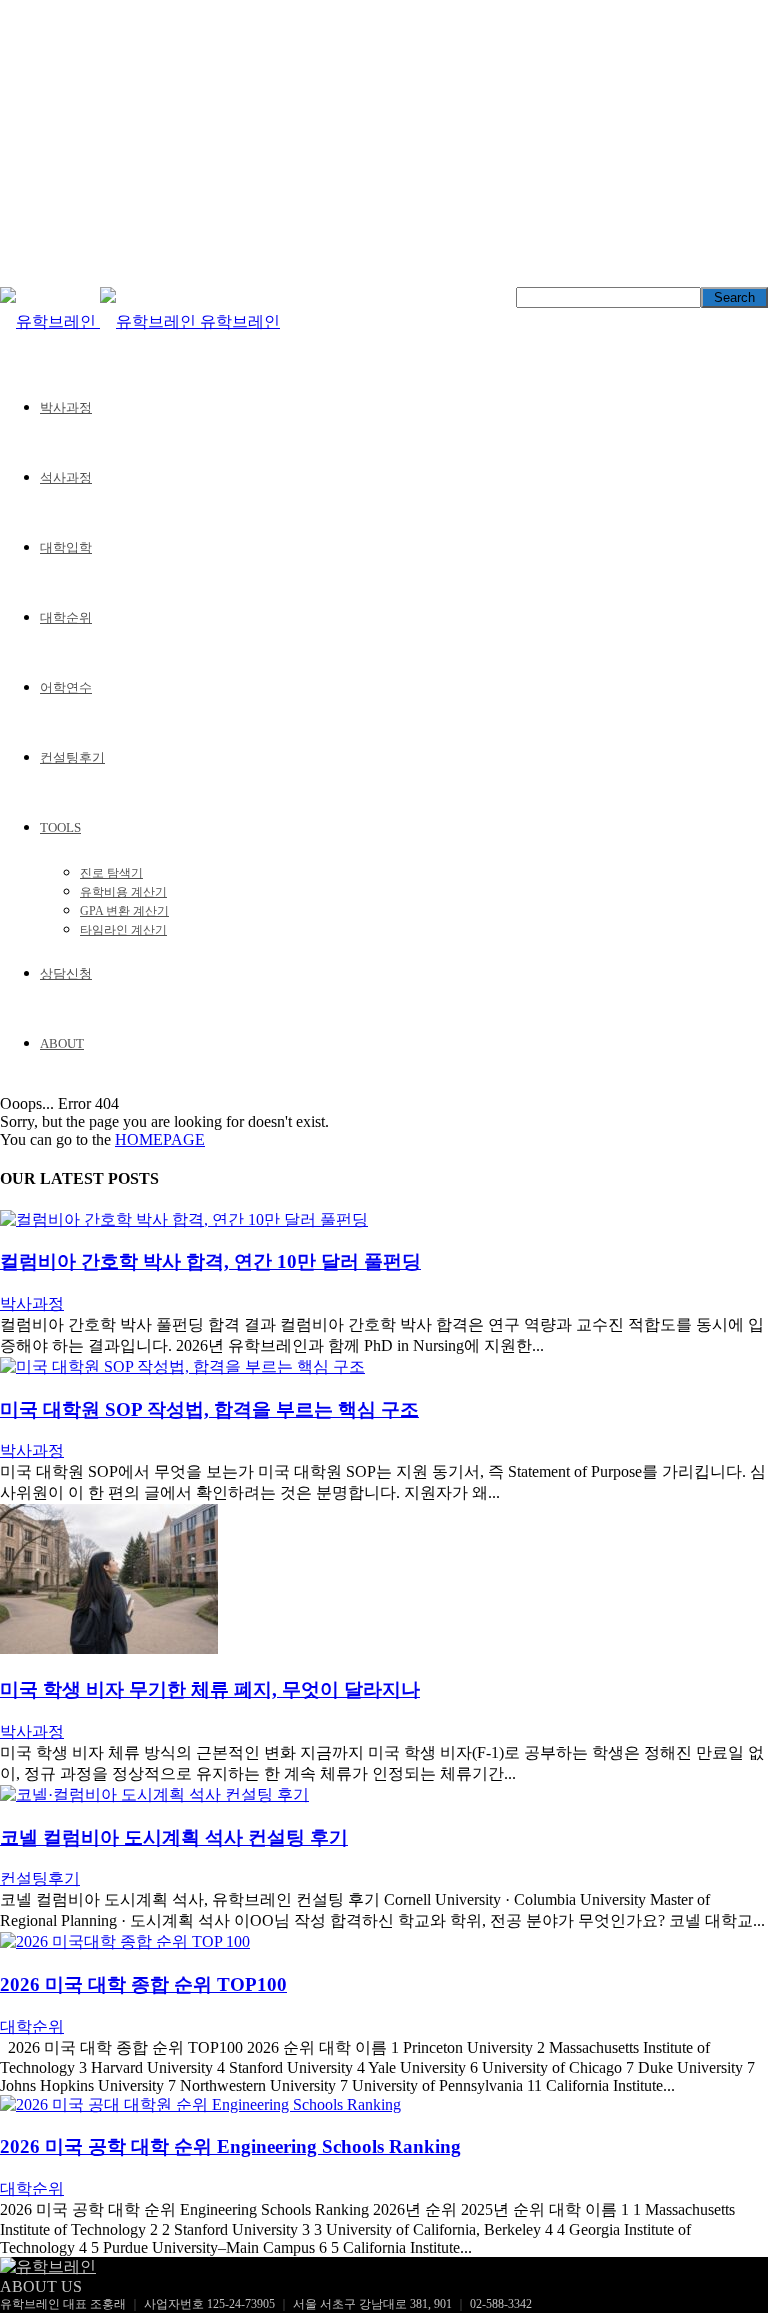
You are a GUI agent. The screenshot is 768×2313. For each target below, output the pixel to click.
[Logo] (50, 321)
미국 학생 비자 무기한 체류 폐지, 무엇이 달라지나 (210, 1689)
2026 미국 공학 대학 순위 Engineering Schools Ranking (230, 2146)
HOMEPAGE (160, 1139)
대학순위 (66, 617)
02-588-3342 (501, 2304)
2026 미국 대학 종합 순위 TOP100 (143, 1984)
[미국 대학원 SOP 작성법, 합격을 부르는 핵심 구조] (182, 1366)
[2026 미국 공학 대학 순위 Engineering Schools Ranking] (200, 2104)
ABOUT (62, 1043)
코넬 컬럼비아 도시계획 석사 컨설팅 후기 (174, 1837)
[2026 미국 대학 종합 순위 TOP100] (125, 1941)
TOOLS (60, 827)
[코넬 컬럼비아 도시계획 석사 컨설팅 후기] (154, 1794)
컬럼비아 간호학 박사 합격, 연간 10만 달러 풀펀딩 (210, 1261)
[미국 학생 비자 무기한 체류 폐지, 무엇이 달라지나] (109, 1648)
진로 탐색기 (111, 873)
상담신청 (66, 973)
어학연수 (66, 687)
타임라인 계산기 (123, 930)
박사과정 (66, 407)
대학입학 (66, 547)
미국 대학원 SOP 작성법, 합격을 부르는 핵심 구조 (209, 1409)
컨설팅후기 (72, 757)
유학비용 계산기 (123, 892)
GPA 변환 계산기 (124, 911)
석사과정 (66, 477)
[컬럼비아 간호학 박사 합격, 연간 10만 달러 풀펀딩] (184, 1219)
